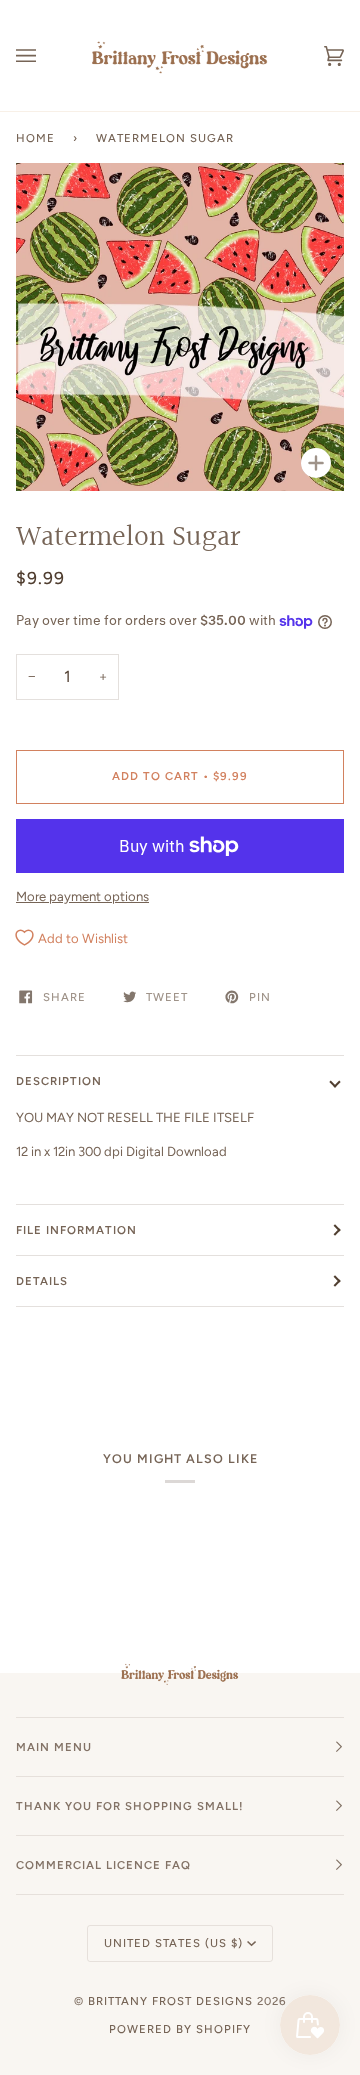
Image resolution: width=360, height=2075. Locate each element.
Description (59, 1081)
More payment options (82, 896)
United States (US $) (173, 1943)
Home (35, 138)
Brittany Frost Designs (170, 2001)
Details (42, 1281)
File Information (76, 1230)
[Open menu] (46, 55)
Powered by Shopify (180, 2029)
